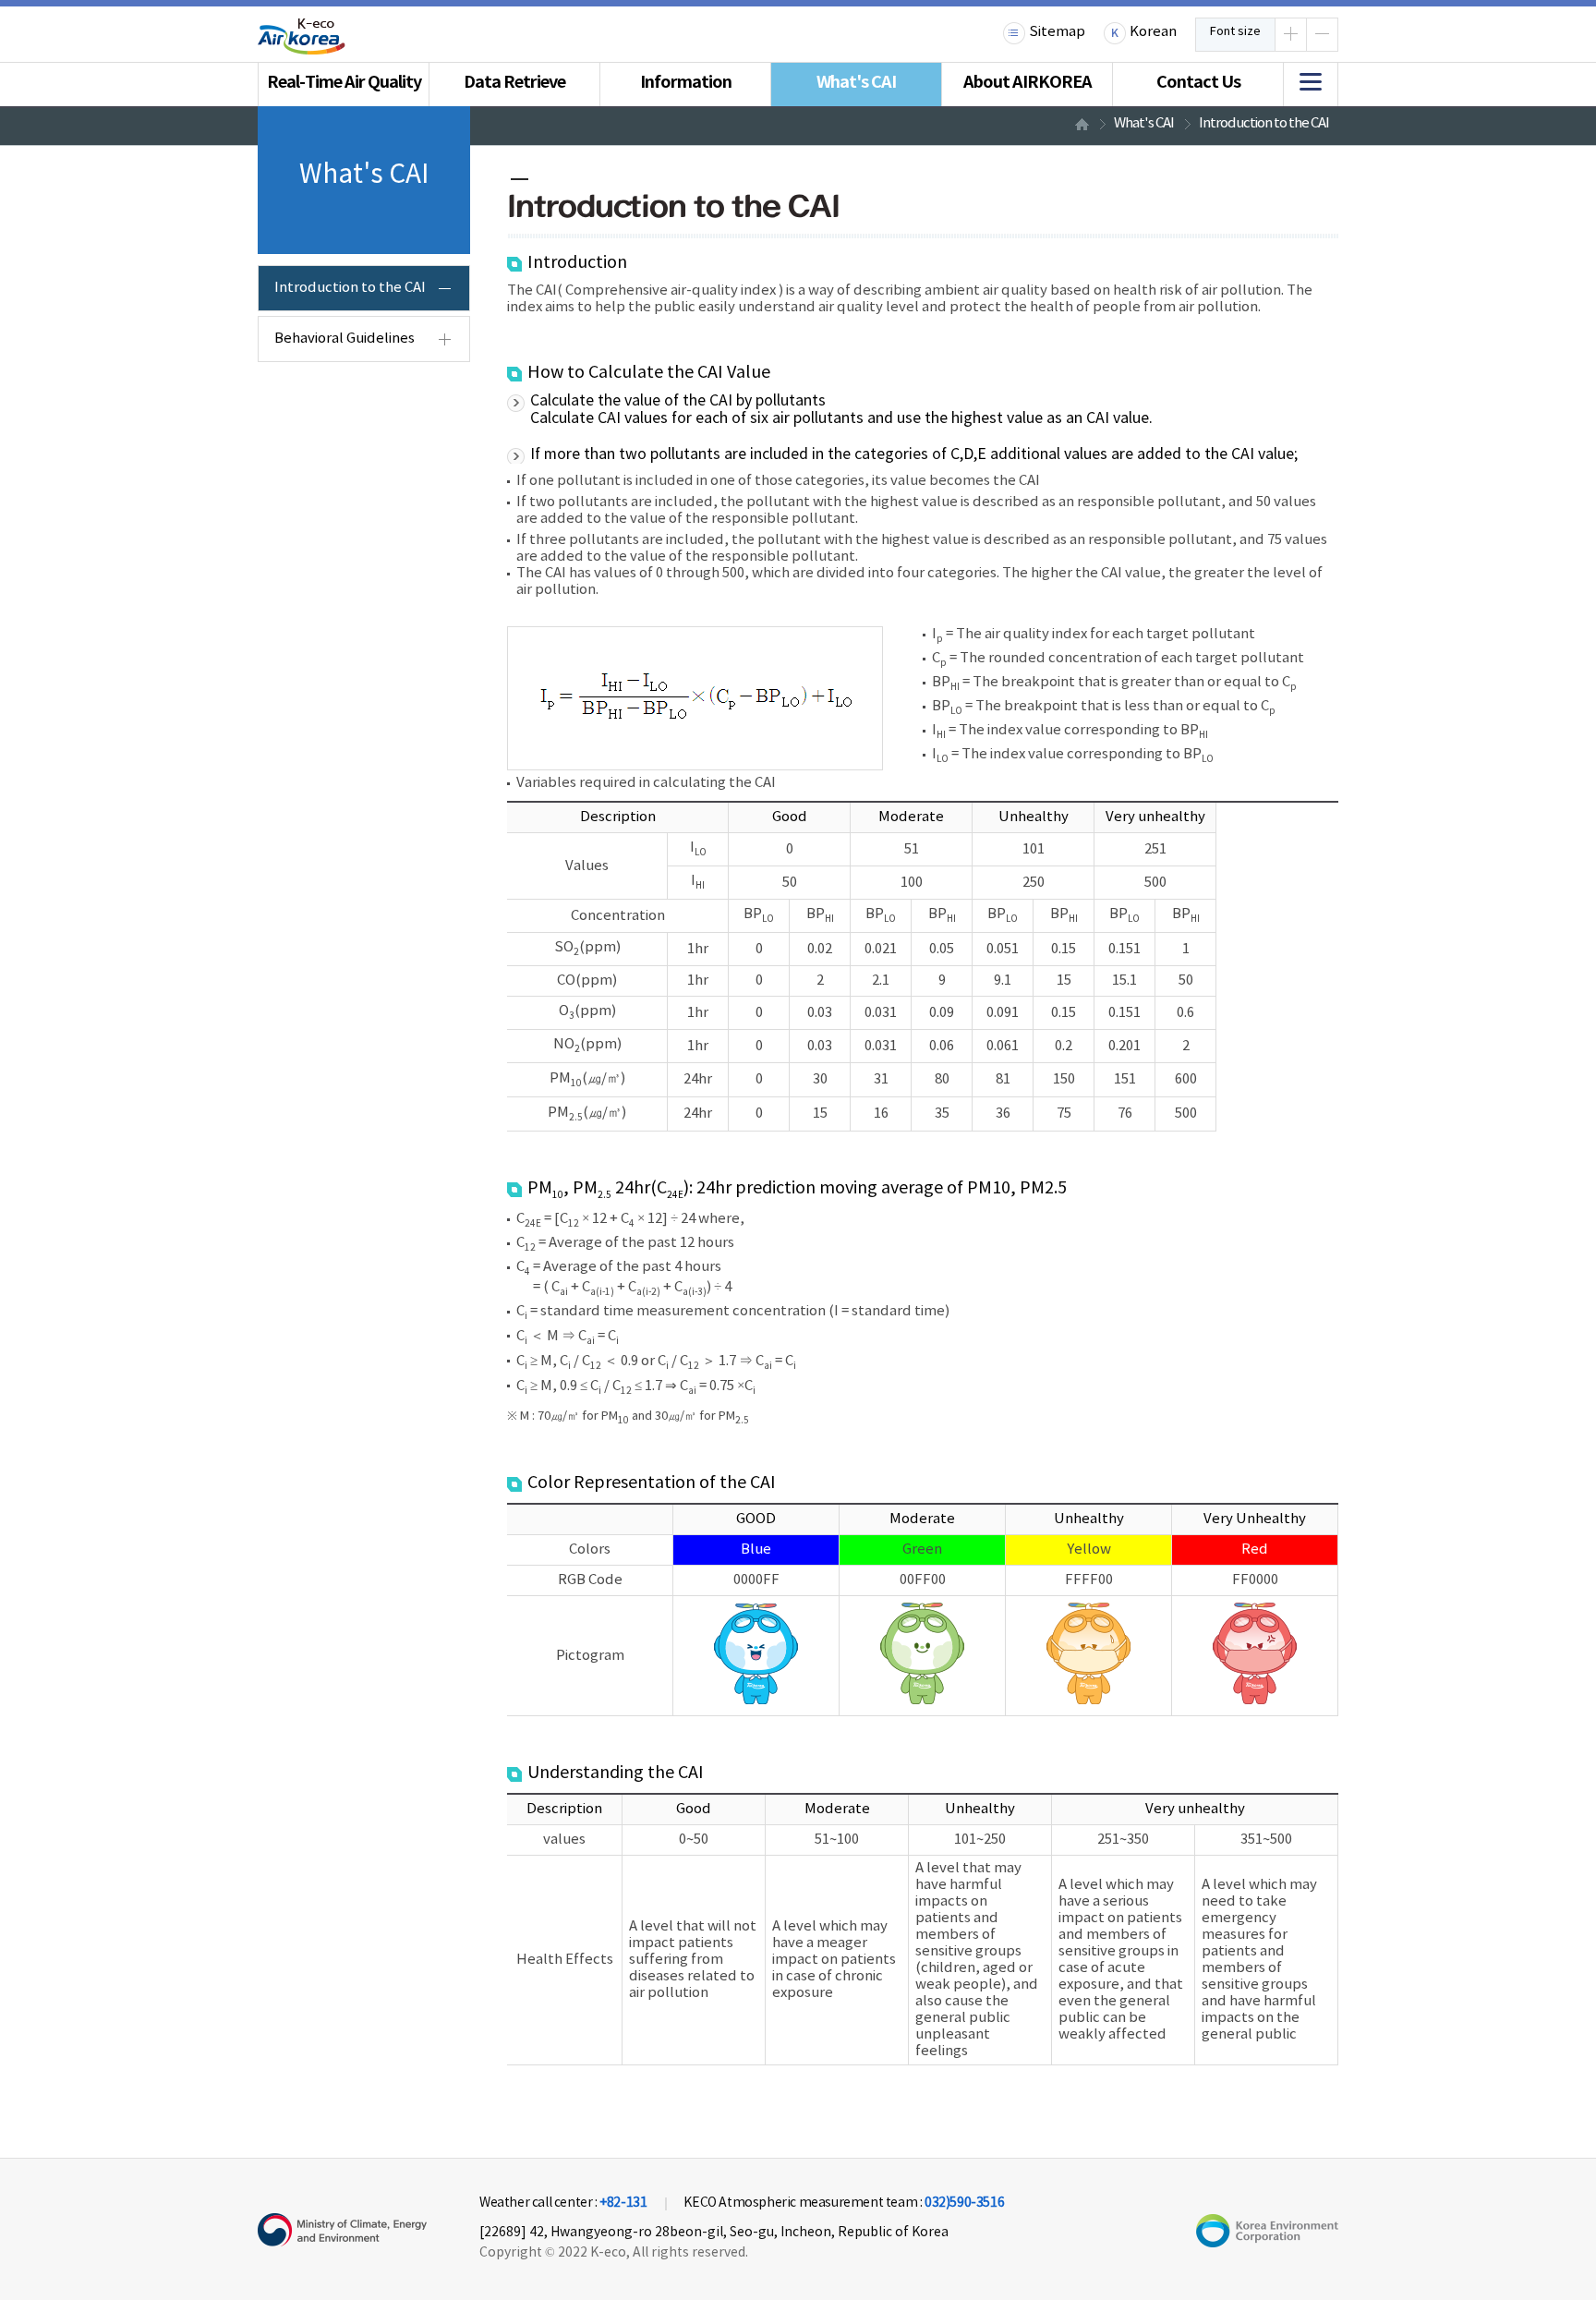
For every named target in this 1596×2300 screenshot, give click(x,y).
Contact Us (1198, 82)
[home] (1080, 124)
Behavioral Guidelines (345, 339)
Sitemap (1057, 32)
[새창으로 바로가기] (1267, 2243)
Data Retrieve (514, 82)
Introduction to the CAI (1264, 123)
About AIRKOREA (1028, 82)
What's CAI (856, 82)
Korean (1153, 32)
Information (686, 82)
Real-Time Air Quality (344, 82)
